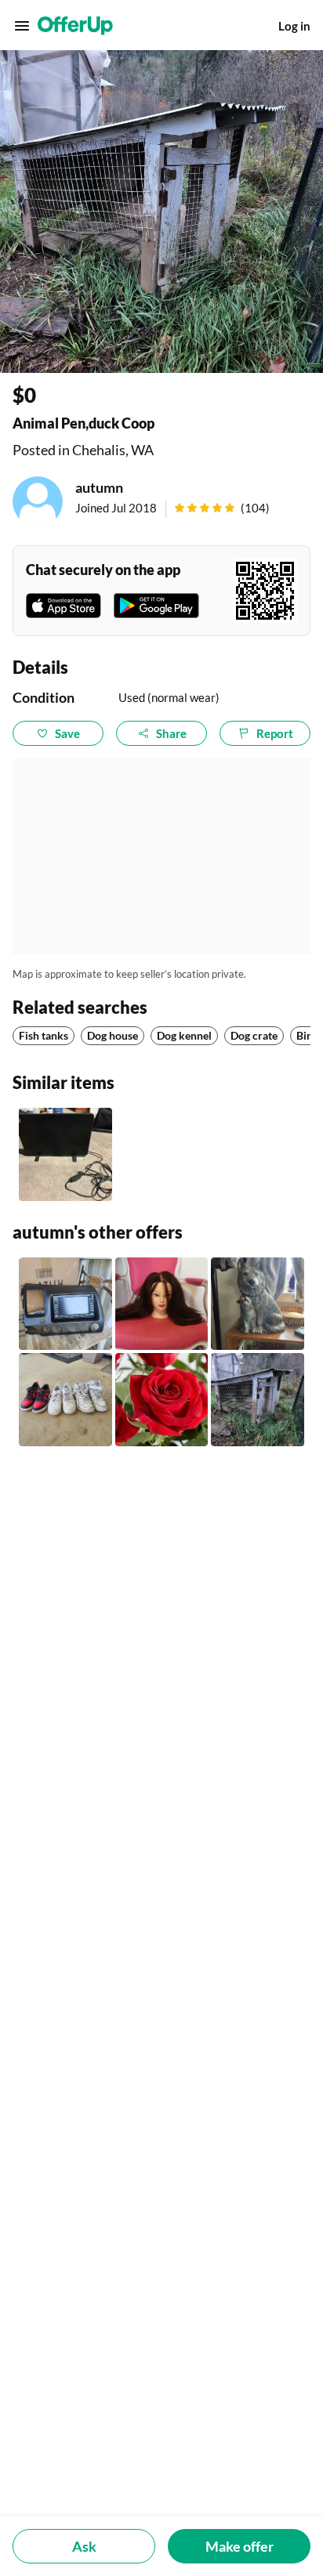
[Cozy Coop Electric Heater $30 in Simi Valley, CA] (65, 1154)
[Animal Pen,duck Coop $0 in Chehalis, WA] (258, 1400)
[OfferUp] (75, 26)
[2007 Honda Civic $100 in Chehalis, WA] (65, 1304)
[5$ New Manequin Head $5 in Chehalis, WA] (162, 1304)
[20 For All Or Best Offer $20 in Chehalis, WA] (65, 1400)
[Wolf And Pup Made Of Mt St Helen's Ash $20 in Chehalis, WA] (258, 1304)
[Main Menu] (22, 26)
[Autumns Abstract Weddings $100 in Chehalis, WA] (162, 1400)
